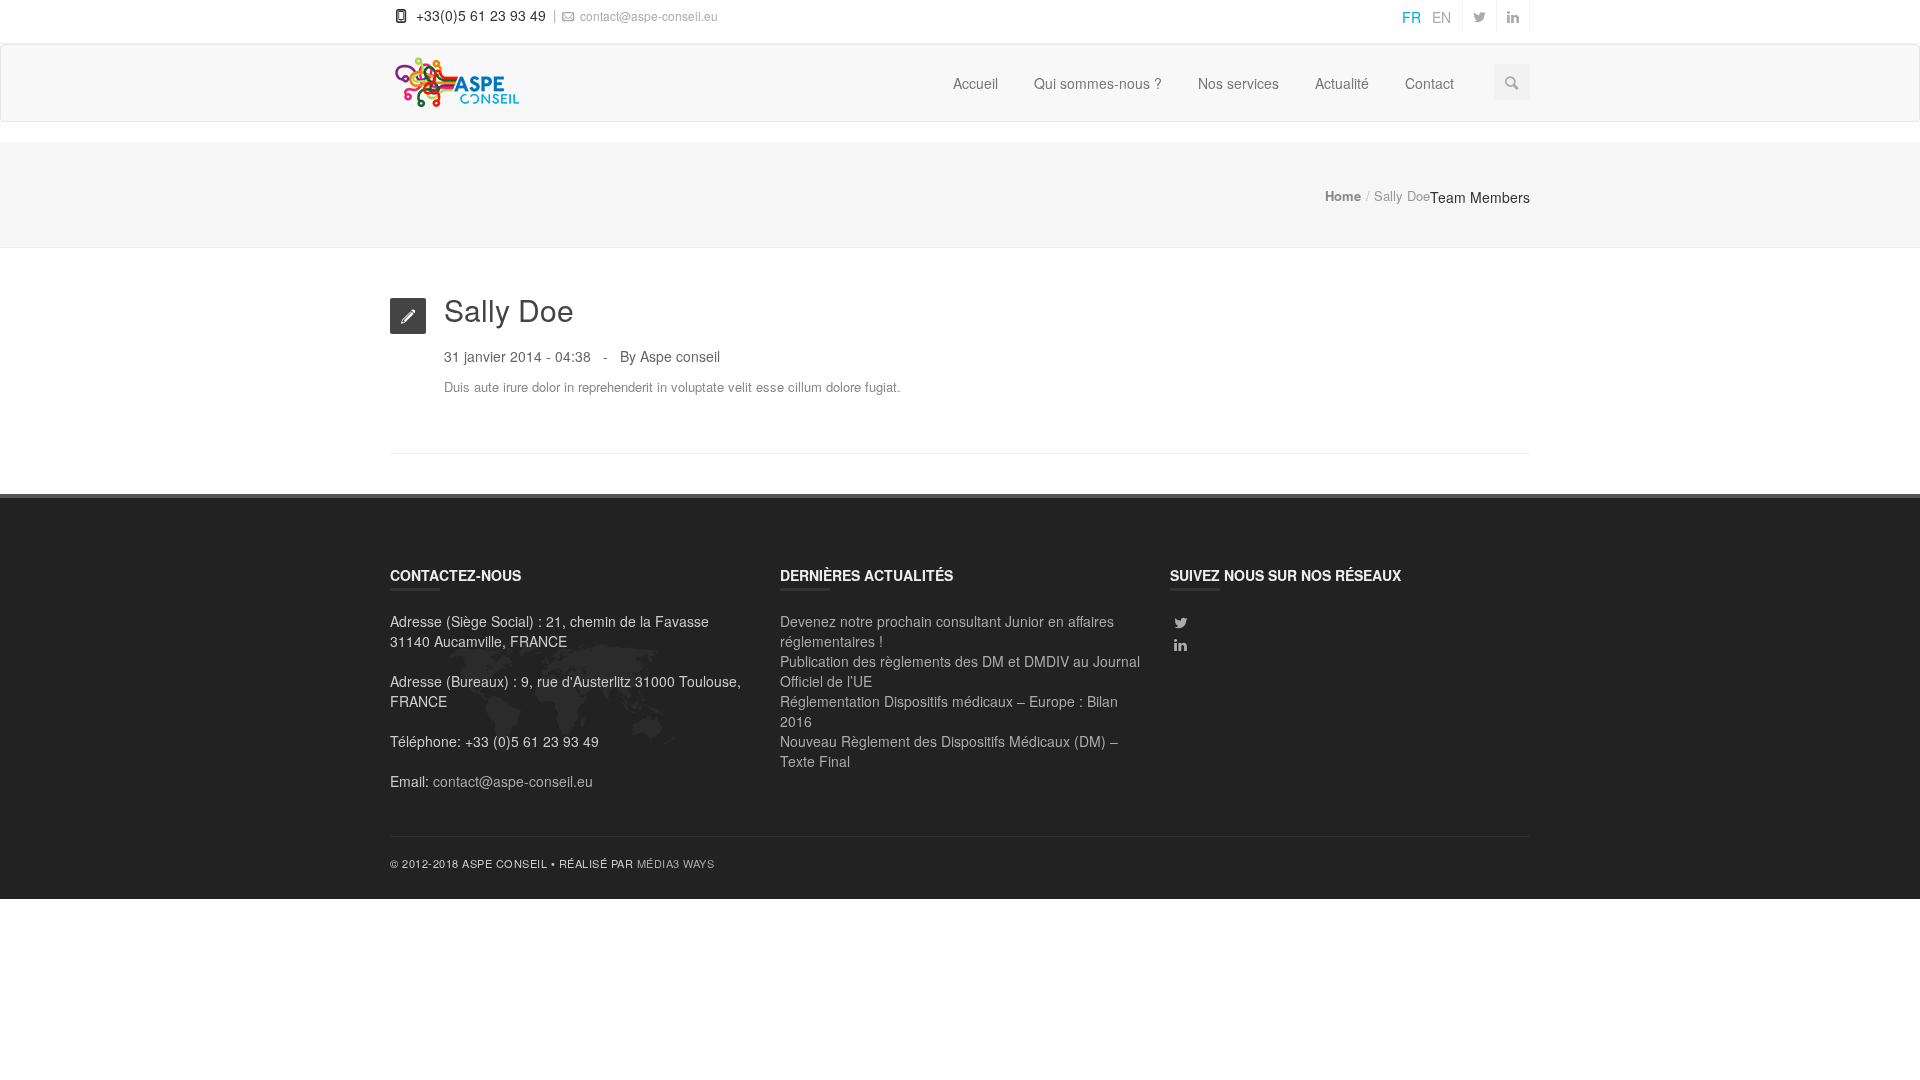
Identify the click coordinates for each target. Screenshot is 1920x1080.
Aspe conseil (680, 356)
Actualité (1342, 83)
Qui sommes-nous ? (1098, 83)
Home (1343, 195)
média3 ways (676, 863)
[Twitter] (1181, 622)
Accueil (975, 83)
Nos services (1238, 83)
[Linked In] (1181, 644)
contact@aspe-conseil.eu (647, 15)
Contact (1429, 83)
